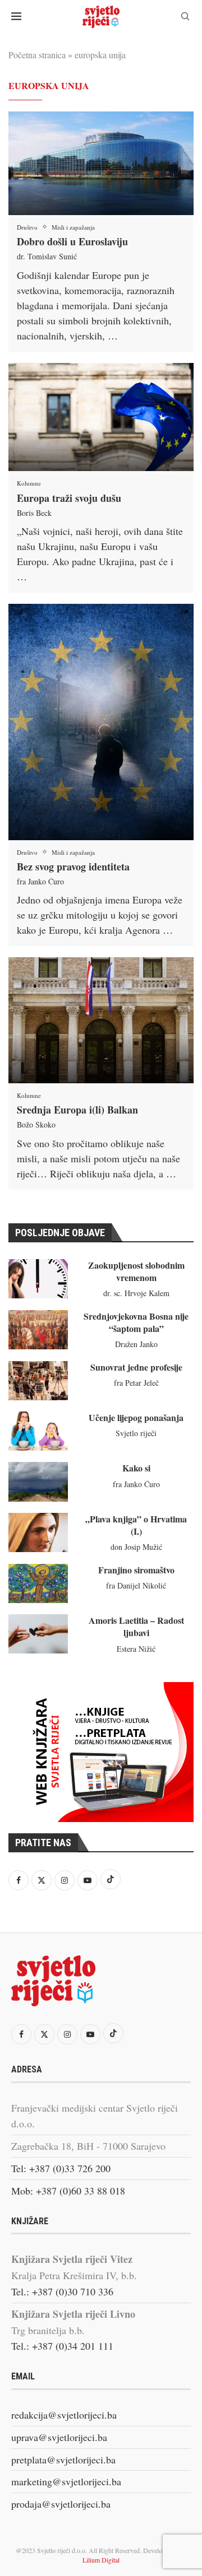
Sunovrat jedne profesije (136, 1367)
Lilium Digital (101, 2560)
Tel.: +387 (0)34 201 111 (62, 2346)
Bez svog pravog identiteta (73, 867)
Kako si (136, 1468)
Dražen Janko (136, 1344)
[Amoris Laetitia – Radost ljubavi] (38, 1634)
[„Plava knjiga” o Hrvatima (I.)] (38, 1532)
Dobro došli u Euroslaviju (72, 241)
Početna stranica (37, 55)
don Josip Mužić (136, 1547)
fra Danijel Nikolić (136, 1585)
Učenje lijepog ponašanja (136, 1417)
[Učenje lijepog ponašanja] (38, 1431)
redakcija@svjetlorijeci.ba (64, 2415)
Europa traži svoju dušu (69, 498)
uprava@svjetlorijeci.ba (59, 2437)
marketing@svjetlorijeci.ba (66, 2481)
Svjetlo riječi (136, 1433)
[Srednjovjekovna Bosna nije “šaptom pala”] (38, 1330)
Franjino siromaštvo (136, 1570)
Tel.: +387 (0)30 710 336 (62, 2291)
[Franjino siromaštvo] (38, 1583)
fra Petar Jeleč (136, 1383)
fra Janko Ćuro (40, 881)
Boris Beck (34, 513)
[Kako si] (38, 1482)
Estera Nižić (136, 1649)
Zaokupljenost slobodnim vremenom (136, 1271)
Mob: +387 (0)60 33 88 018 (68, 2191)
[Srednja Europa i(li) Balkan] (101, 1020)
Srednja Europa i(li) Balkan (77, 1110)
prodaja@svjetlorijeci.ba (61, 2504)
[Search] (185, 18)
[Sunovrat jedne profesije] (38, 1381)
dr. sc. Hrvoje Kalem (136, 1293)
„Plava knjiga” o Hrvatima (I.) (136, 1525)
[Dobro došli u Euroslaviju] (101, 163)
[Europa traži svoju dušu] (101, 417)
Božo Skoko (36, 1124)
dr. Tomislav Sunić (47, 256)
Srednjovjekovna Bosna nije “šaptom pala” (136, 1322)
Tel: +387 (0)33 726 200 (61, 2168)
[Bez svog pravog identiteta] (101, 722)
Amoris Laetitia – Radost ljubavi (136, 1626)
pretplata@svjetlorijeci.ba (63, 2459)
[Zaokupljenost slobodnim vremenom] (38, 1279)
